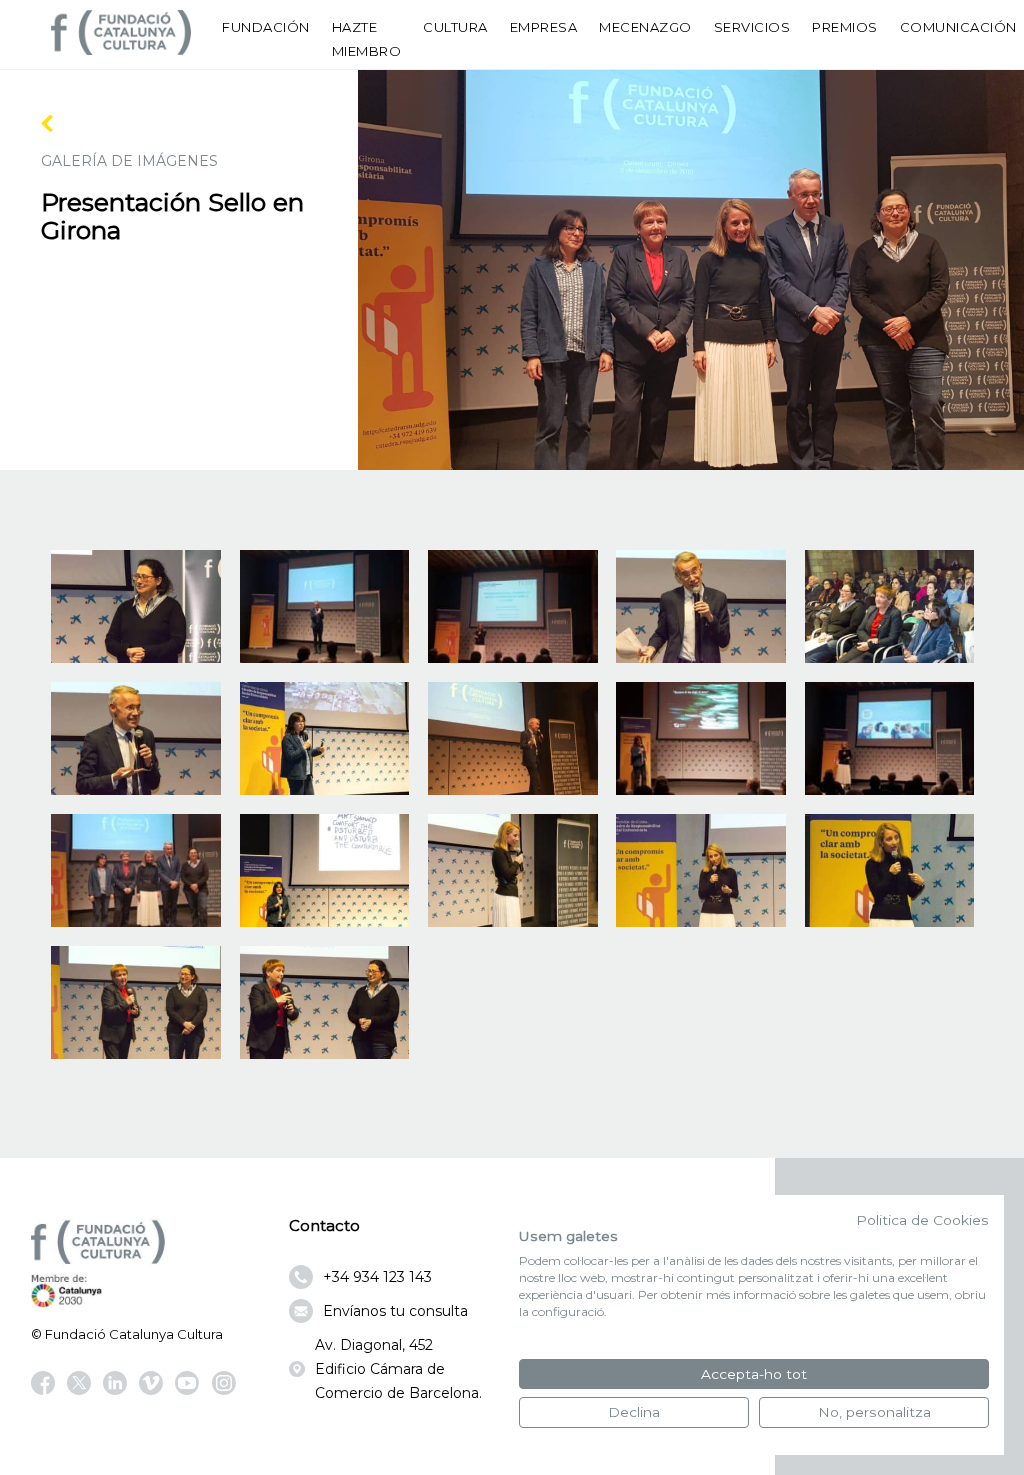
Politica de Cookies (922, 1220)
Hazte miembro (367, 39)
